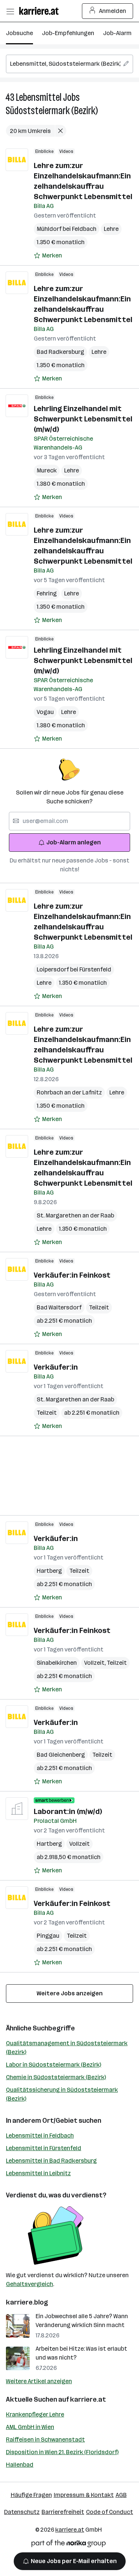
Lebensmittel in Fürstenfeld (44, 2148)
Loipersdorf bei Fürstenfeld (74, 969)
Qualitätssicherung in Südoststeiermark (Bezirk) (62, 2094)
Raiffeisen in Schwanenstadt (45, 2440)
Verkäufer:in (56, 1367)
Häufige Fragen (31, 2495)
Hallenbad (20, 2465)
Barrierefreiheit (63, 2512)
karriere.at (88, 2399)
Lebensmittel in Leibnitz (38, 2173)
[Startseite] (41, 11)
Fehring (47, 593)
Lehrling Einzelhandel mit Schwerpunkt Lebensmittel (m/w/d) (83, 419)
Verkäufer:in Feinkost (72, 1275)
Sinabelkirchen (57, 1663)
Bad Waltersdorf (59, 1307)
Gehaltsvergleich (29, 2284)
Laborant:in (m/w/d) (68, 1811)
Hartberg (49, 1571)
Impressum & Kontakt (84, 2495)
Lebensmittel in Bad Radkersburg (51, 2161)
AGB (121, 2495)
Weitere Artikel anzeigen (39, 2381)
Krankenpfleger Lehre (35, 2414)
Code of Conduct (110, 2512)
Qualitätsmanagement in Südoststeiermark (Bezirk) (67, 2048)
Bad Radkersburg (60, 352)
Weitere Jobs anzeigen (70, 1993)
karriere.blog (27, 2302)
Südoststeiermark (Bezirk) (52, 111)
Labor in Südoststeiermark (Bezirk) (54, 2065)
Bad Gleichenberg (61, 1755)
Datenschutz (22, 2512)
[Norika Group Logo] (69, 2545)
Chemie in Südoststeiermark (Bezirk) (56, 2077)
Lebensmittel (39, 97)
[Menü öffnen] (10, 11)
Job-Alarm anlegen (74, 842)
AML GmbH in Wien (30, 2427)
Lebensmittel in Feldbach (40, 2136)
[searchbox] (69, 64)
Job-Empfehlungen (68, 33)
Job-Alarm (117, 33)
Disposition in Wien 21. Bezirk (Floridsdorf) (62, 2452)
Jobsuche (19, 33)
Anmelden (112, 11)
